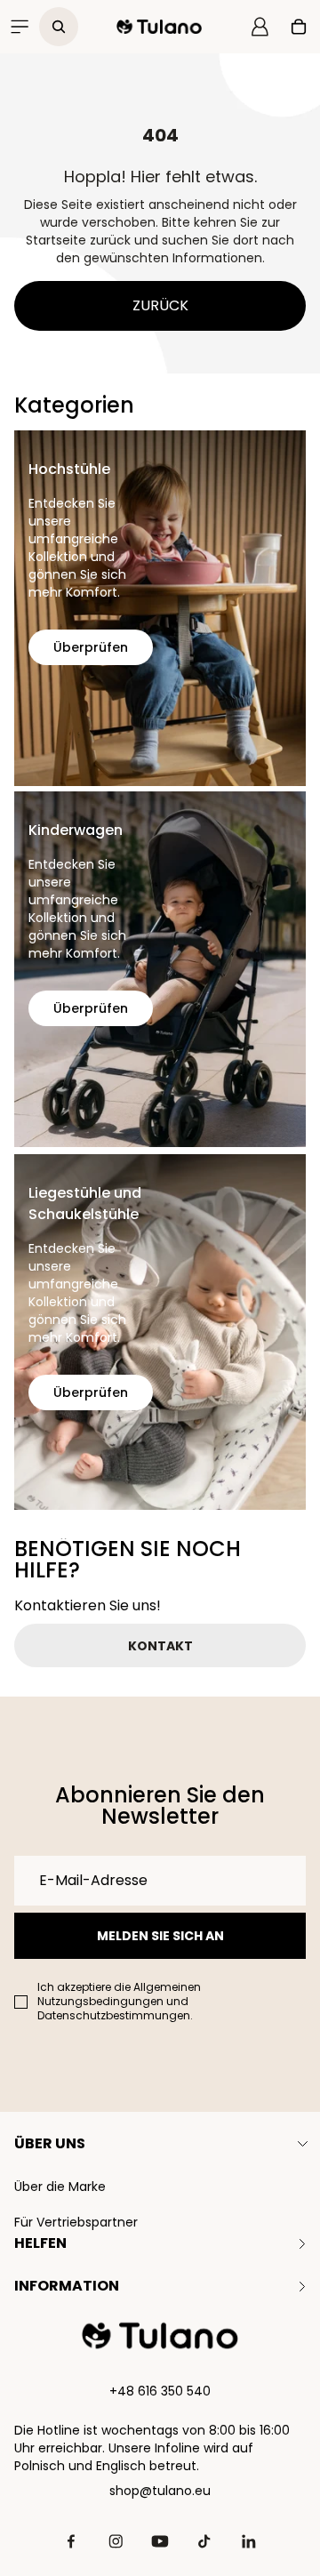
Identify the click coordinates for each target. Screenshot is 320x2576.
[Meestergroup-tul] (159, 27)
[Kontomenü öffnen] (260, 27)
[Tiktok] (204, 2541)
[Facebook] (71, 2541)
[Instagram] (116, 2541)
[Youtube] (160, 2541)
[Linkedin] (249, 2541)
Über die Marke (60, 2187)
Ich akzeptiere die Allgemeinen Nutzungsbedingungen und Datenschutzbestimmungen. (119, 2002)
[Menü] (20, 27)
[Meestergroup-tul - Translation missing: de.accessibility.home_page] (160, 2336)
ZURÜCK (160, 305)
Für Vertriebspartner (76, 2222)
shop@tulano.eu (160, 2491)
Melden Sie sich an (160, 1936)
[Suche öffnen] (59, 27)
